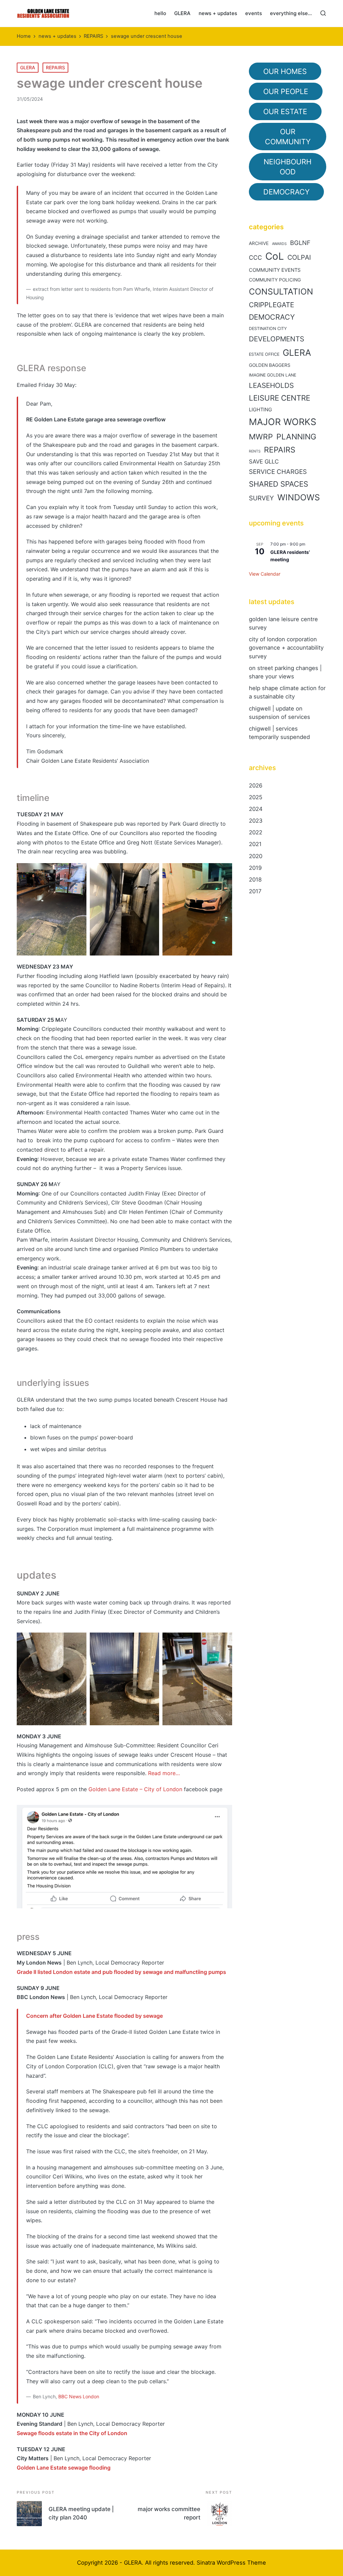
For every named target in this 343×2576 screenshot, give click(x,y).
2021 (255, 844)
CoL (275, 256)
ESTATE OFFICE (264, 354)
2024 (256, 809)
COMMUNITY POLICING (275, 280)
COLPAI (299, 257)
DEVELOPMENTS (277, 339)
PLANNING (296, 437)
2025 (256, 797)
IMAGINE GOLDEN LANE (272, 375)
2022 (256, 832)
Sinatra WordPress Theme (231, 2563)
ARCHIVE (259, 243)
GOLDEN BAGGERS (270, 365)
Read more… (164, 1773)
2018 (255, 880)
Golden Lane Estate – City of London (135, 1789)
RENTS (255, 451)
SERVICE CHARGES (278, 472)
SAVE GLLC (264, 462)
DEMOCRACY (272, 317)
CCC (255, 258)
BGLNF (300, 243)
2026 (256, 785)
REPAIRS (55, 67)
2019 (255, 868)
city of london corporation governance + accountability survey (286, 648)
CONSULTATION (281, 292)
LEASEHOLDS (271, 385)
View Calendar (265, 574)
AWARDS (279, 244)
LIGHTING (260, 410)
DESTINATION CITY (268, 328)
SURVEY (261, 498)
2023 (256, 821)
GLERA (28, 67)
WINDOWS (299, 497)
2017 (255, 891)
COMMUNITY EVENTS (275, 270)
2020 (256, 856)
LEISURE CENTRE (280, 398)
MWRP (261, 437)
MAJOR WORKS (283, 422)
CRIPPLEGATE (271, 305)
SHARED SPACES (279, 484)
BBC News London (79, 2396)
